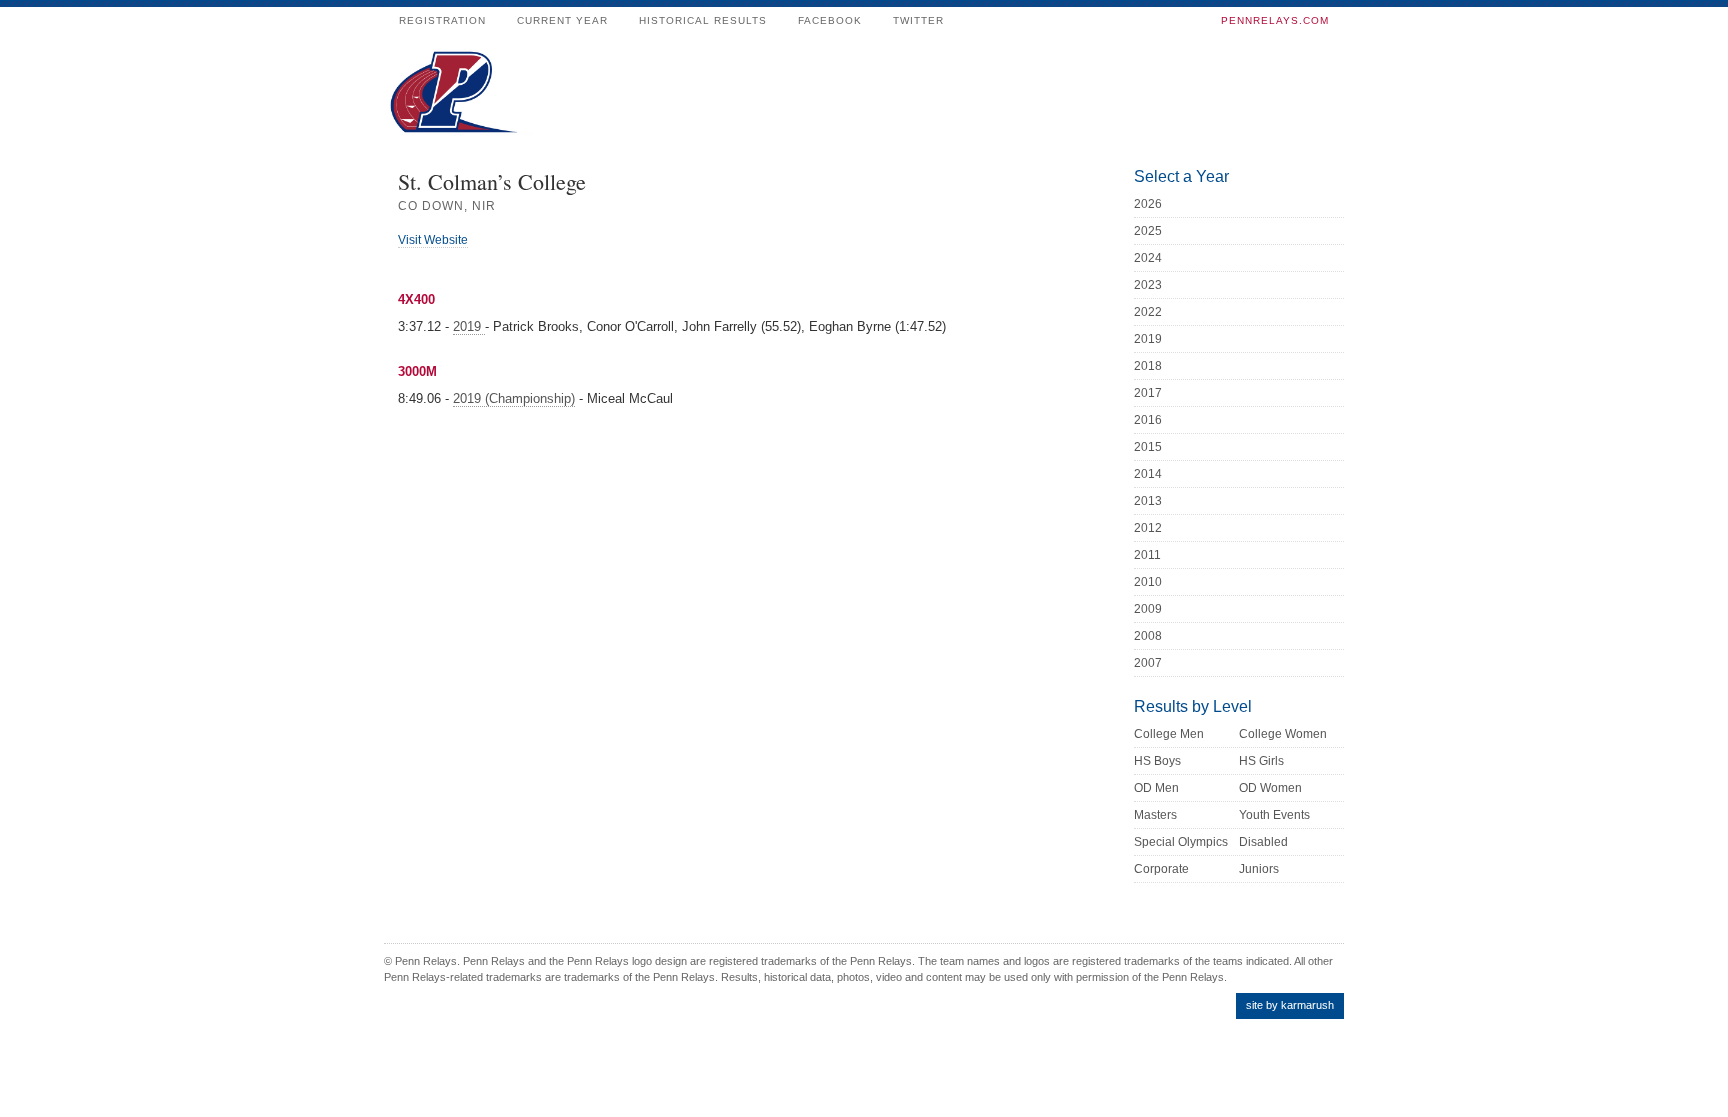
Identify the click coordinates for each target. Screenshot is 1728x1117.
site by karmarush (1290, 1005)
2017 (1148, 393)
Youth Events (1274, 815)
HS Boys (1157, 761)
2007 (1148, 663)
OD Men (1156, 788)
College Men (1169, 734)
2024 (1148, 258)
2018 (1148, 366)
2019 (469, 326)
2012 (1148, 528)
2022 (1148, 312)
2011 (1147, 555)
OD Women (1270, 788)
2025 (1148, 231)
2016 (1148, 420)
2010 (1148, 582)
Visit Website (433, 240)
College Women (1283, 734)
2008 (1148, 636)
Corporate (1161, 869)
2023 (1148, 285)
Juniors (1259, 869)
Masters (1155, 815)
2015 (1148, 447)
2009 (1148, 609)
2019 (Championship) (514, 398)
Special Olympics (1181, 842)
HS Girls (1261, 761)
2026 (1148, 204)
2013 (1148, 501)
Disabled (1263, 842)
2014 (1148, 474)
